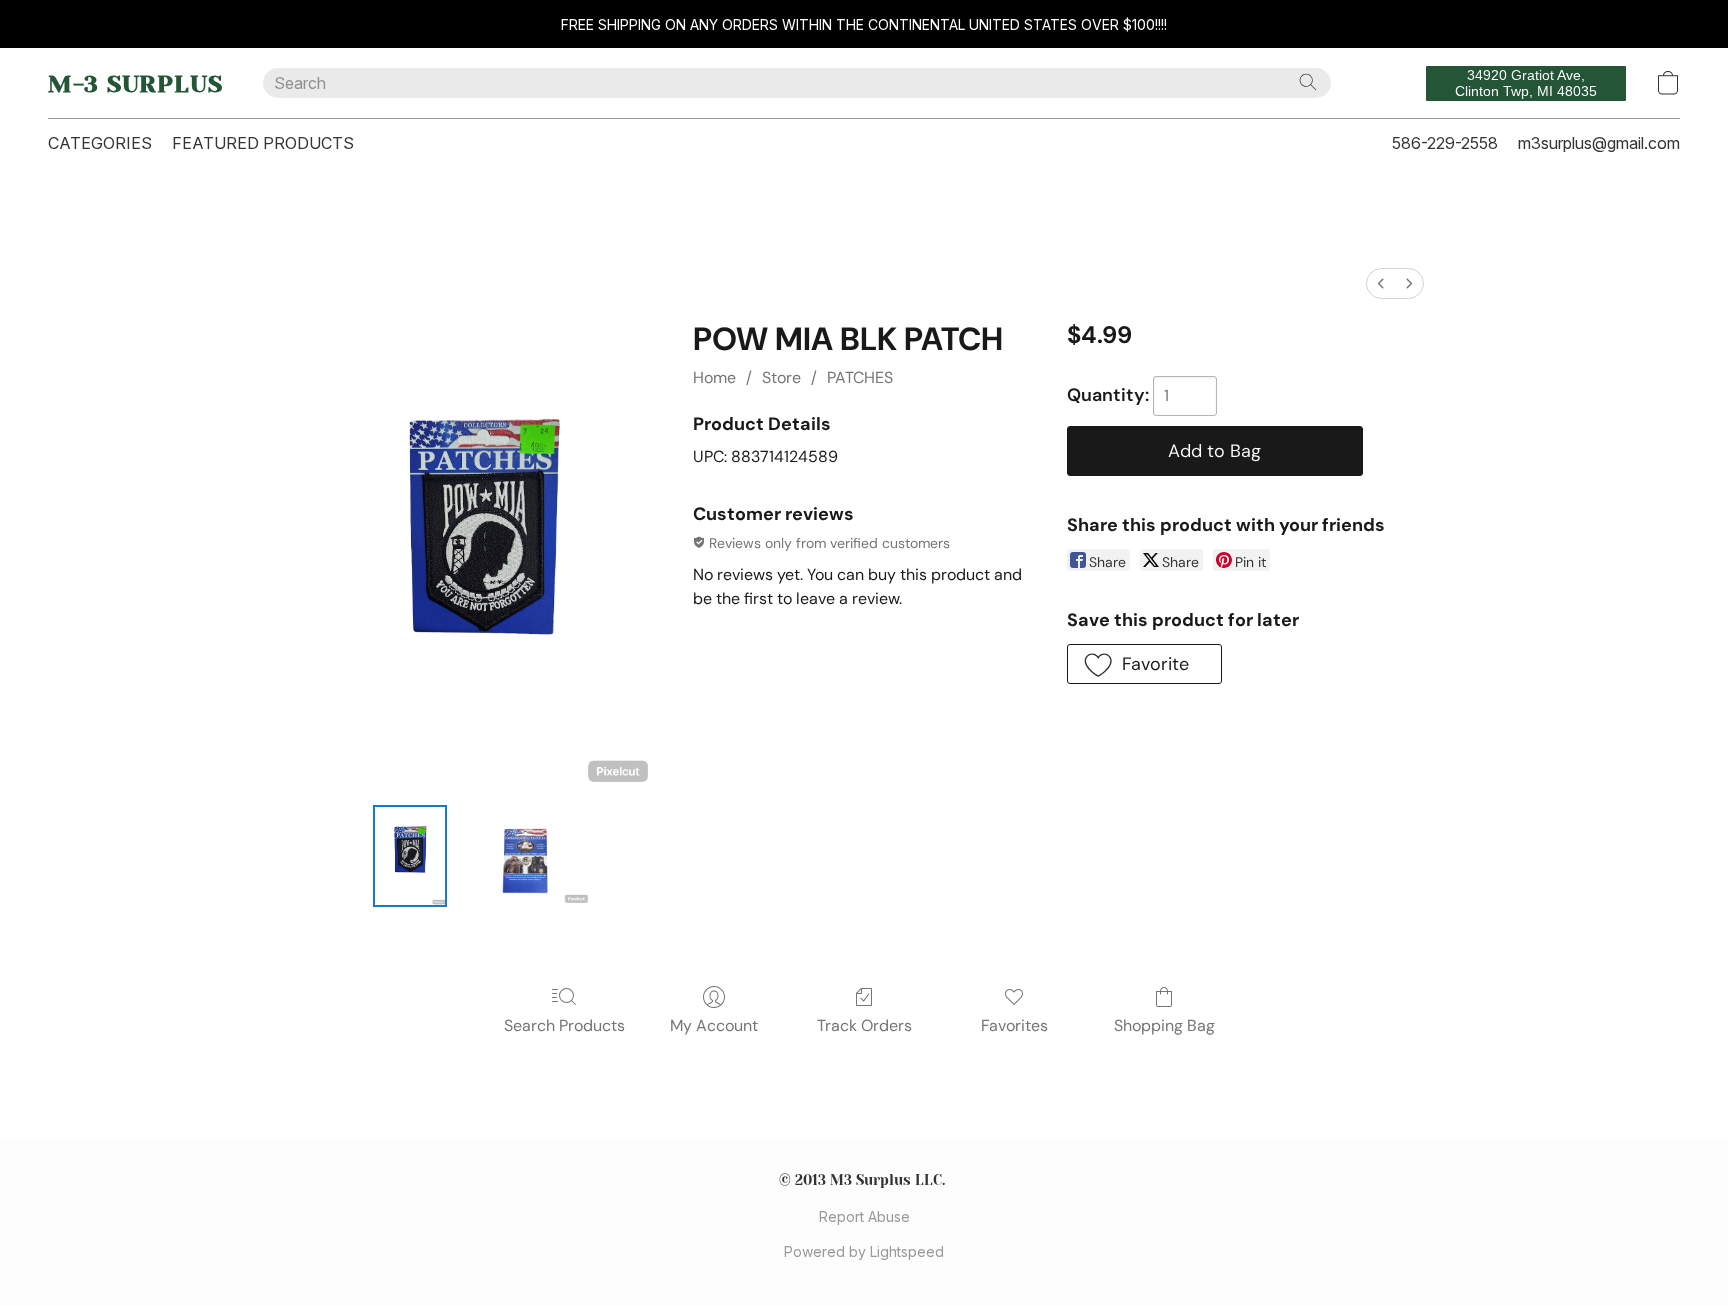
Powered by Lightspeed (864, 1251)
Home (714, 377)
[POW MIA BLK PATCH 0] (410, 856)
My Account (714, 1025)
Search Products (564, 1025)
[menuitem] (1381, 283)
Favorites (1014, 1025)
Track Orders (864, 1025)
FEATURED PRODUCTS (263, 143)
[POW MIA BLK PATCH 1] (524, 856)
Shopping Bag (1164, 1025)
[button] (135, 83)
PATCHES (860, 377)
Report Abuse (864, 1216)
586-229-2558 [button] (1445, 143)
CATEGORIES (100, 143)
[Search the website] (1308, 82)
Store (781, 377)
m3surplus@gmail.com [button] (1599, 143)
